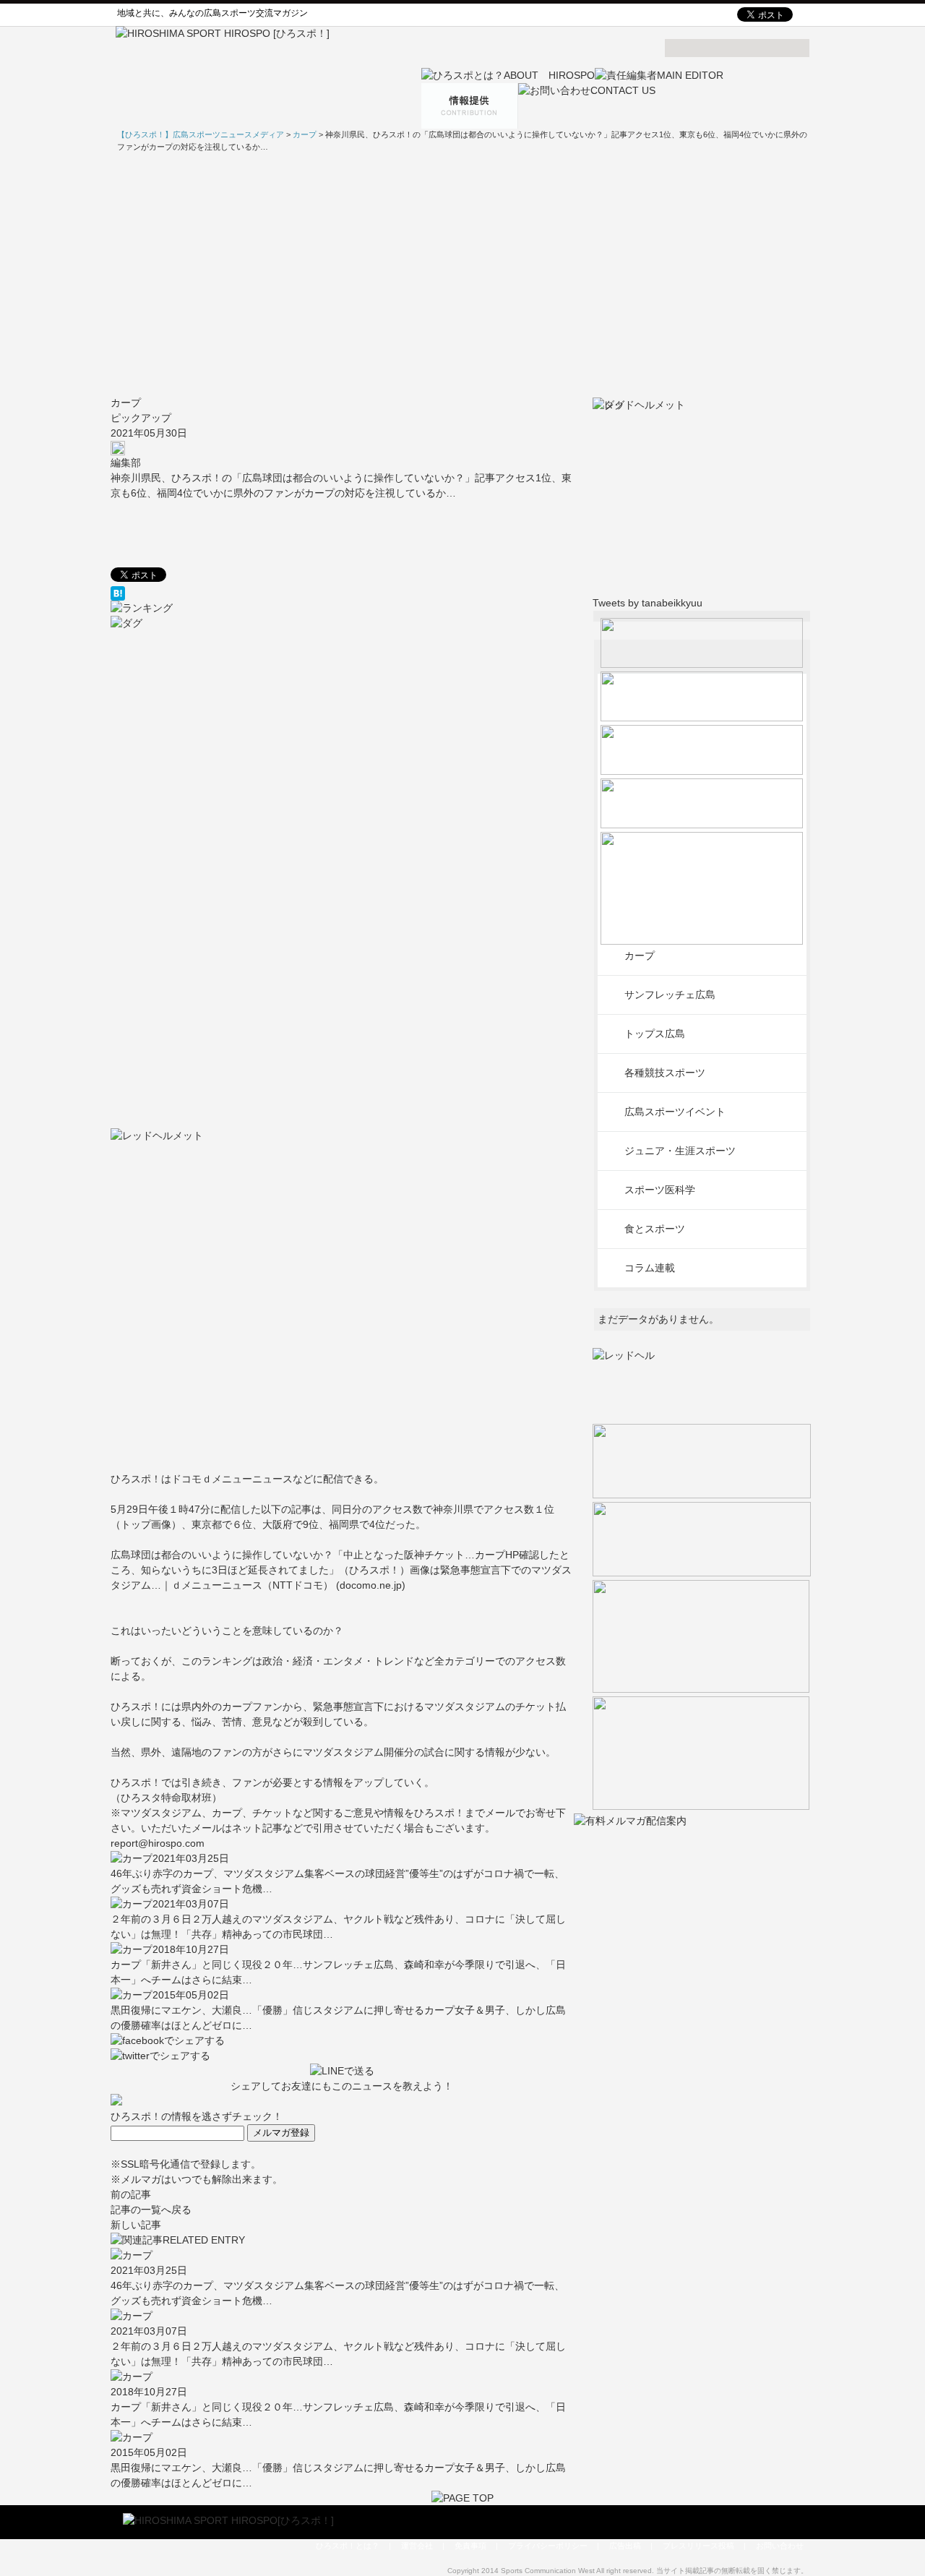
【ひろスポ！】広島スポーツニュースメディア (201, 134)
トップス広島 (655, 1034)
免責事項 (470, 2546)
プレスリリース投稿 (698, 2546)
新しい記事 (136, 2225)
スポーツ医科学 (660, 1190)
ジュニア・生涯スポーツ (680, 1151)
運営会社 (417, 2546)
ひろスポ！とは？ (348, 2546)
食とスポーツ (655, 1229)
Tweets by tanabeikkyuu (647, 603)
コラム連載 (650, 1268)
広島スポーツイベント (675, 1112)
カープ (126, 403)
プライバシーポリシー (548, 2546)
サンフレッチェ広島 (670, 995)
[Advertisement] (462, 274)
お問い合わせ (780, 2546)
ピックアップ (141, 418)
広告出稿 (625, 2546)
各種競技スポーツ (665, 1073)
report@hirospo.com (158, 1843)
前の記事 (131, 2194)
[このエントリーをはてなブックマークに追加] (342, 593)
